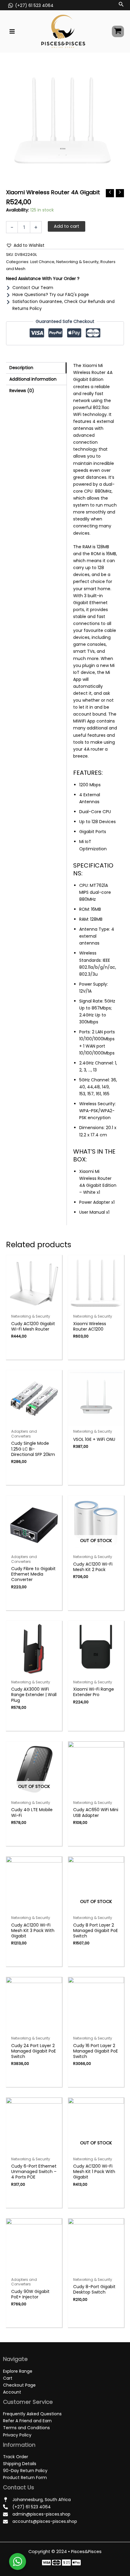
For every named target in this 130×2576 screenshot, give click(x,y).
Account (12, 2392)
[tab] (36, 368)
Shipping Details (20, 2464)
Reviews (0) (22, 391)
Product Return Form (25, 2478)
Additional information (33, 379)
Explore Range (18, 2371)
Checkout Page (19, 2385)
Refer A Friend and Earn (27, 2421)
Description (21, 368)
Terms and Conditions (26, 2428)
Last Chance (42, 262)
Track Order (16, 2457)
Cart (8, 2378)
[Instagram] (66, 2563)
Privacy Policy (17, 2435)
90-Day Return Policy (25, 2471)
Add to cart (67, 226)
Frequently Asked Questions (32, 2414)
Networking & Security (77, 262)
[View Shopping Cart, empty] (118, 32)
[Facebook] (46, 2563)
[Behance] (76, 2563)
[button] (25, 245)
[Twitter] (56, 2563)
